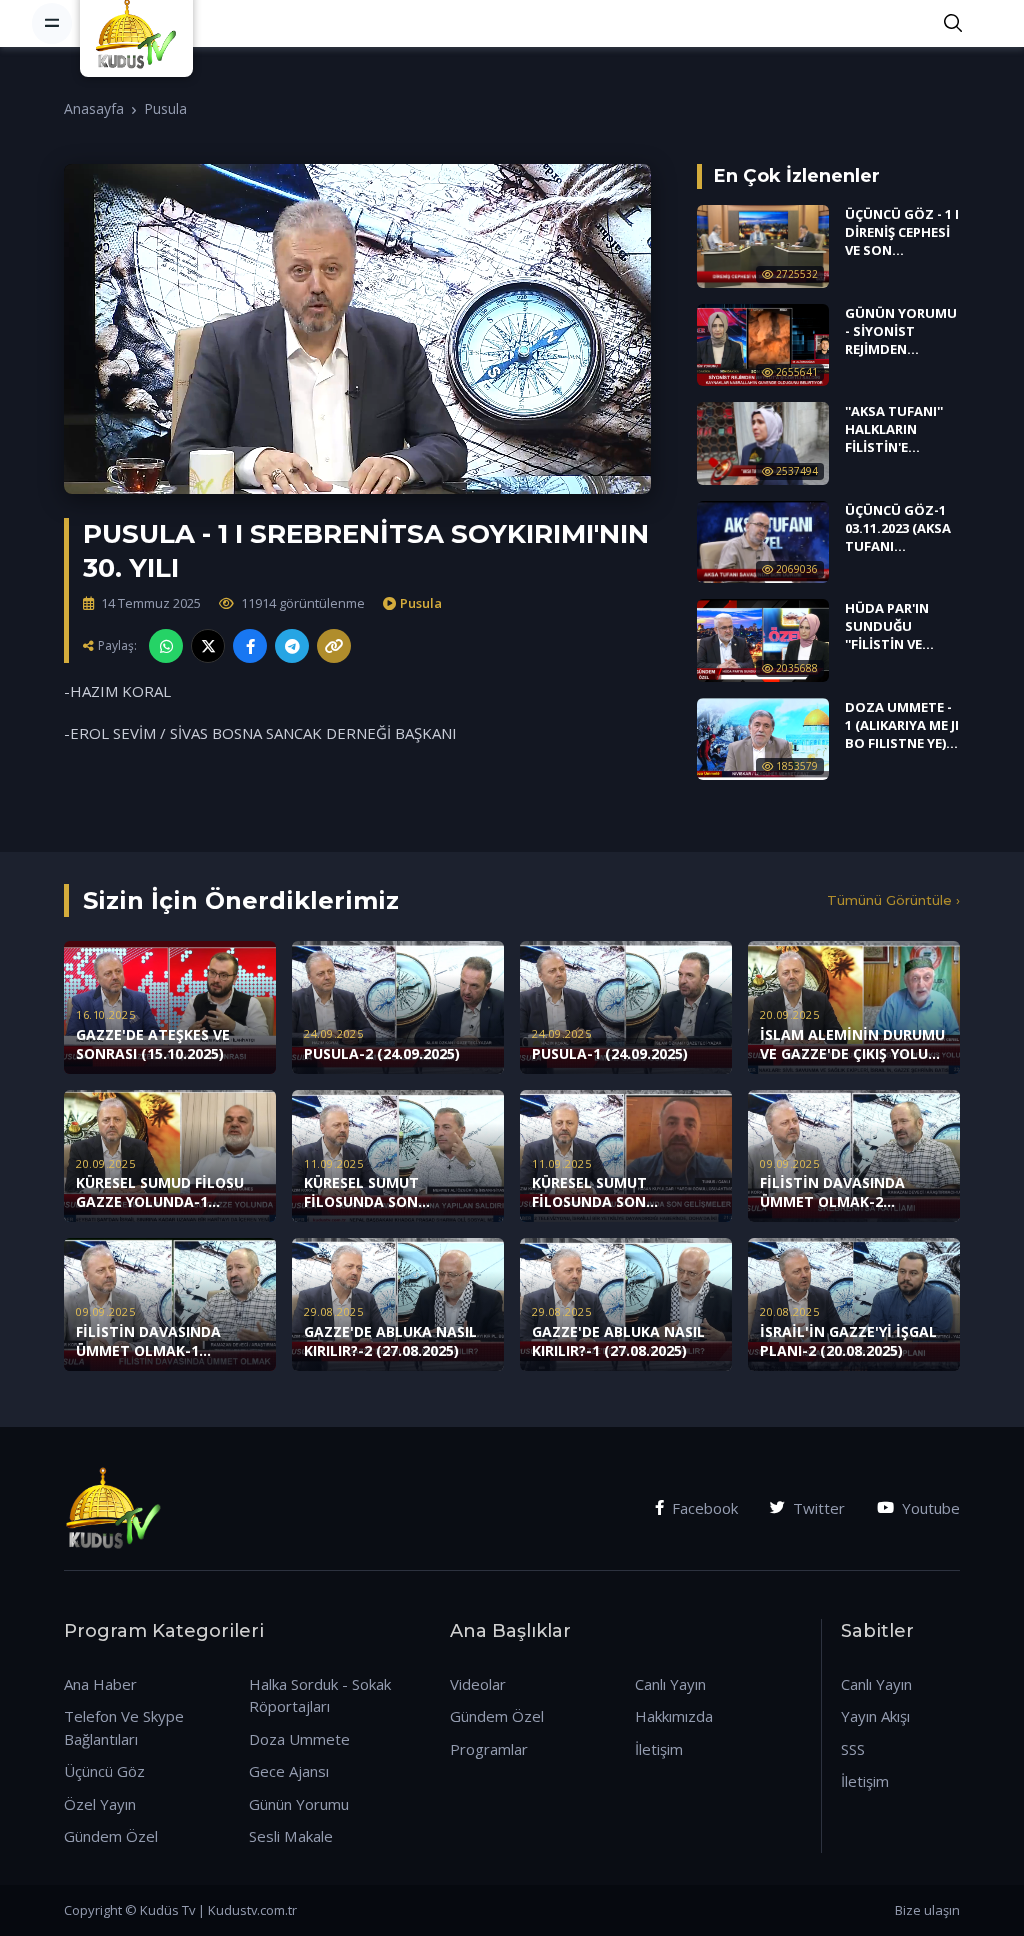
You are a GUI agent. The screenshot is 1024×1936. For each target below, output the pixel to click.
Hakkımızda (674, 1716)
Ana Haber (100, 1684)
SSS (853, 1749)
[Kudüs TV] (139, 23)
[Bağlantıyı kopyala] (334, 646)
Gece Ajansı (289, 1771)
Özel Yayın (100, 1804)
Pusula (165, 108)
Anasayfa (94, 108)
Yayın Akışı (875, 1716)
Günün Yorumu (299, 1804)
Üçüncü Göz (104, 1771)
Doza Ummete (299, 1739)
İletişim (659, 1749)
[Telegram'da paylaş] (292, 646)
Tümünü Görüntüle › (893, 900)
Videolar (478, 1684)
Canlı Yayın (670, 1684)
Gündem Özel (111, 1836)
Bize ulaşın (927, 1910)
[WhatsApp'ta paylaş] (166, 646)
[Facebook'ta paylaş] (250, 646)
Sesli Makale (291, 1836)
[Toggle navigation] (52, 23)
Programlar (489, 1749)
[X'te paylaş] (208, 646)
